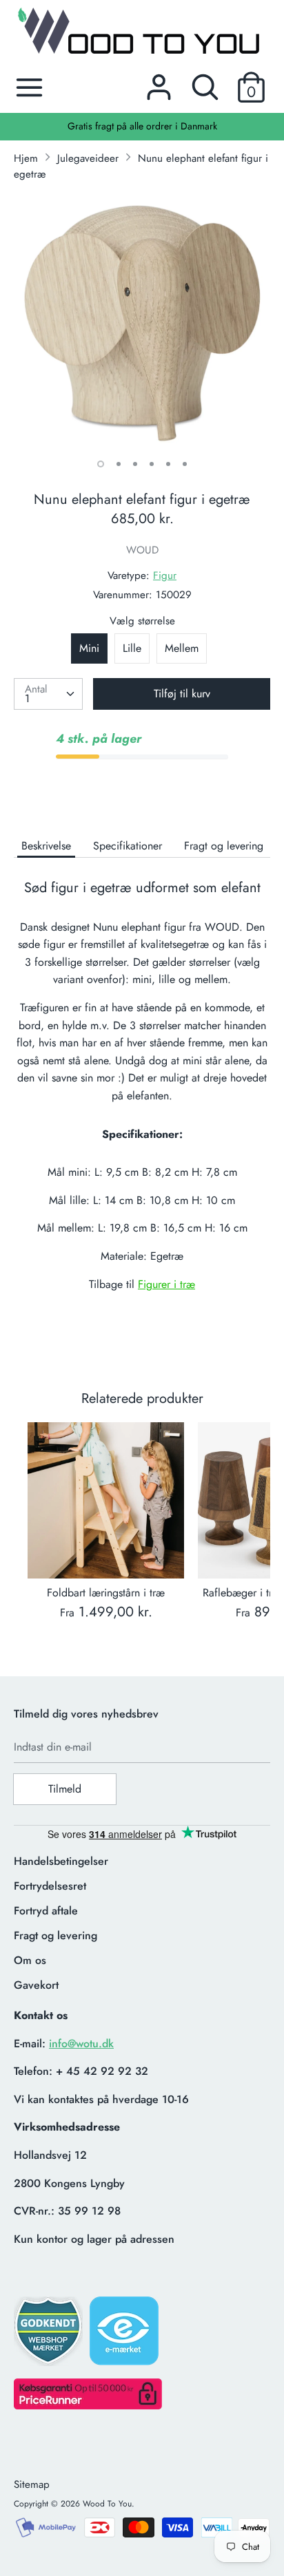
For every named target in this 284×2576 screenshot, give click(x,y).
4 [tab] (152, 464)
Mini (89, 648)
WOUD (142, 550)
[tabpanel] (142, 321)
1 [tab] (101, 464)
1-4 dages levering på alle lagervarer (158, 126)
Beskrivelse (46, 846)
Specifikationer (128, 846)
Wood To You (107, 2504)
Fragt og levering (224, 846)
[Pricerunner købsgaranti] (88, 2406)
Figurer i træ (166, 1284)
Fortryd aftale (46, 1911)
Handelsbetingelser (61, 1861)
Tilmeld (65, 1789)
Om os (30, 1960)
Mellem (182, 648)
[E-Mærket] (125, 2335)
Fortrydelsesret (50, 1886)
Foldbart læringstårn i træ (106, 1593)
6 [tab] (185, 464)
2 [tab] (119, 464)
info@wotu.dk (81, 2044)
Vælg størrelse (142, 621)
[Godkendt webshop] (50, 2335)
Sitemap (32, 2484)
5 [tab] (168, 464)
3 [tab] (135, 464)
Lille (132, 648)
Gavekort (36, 1985)
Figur (165, 576)
